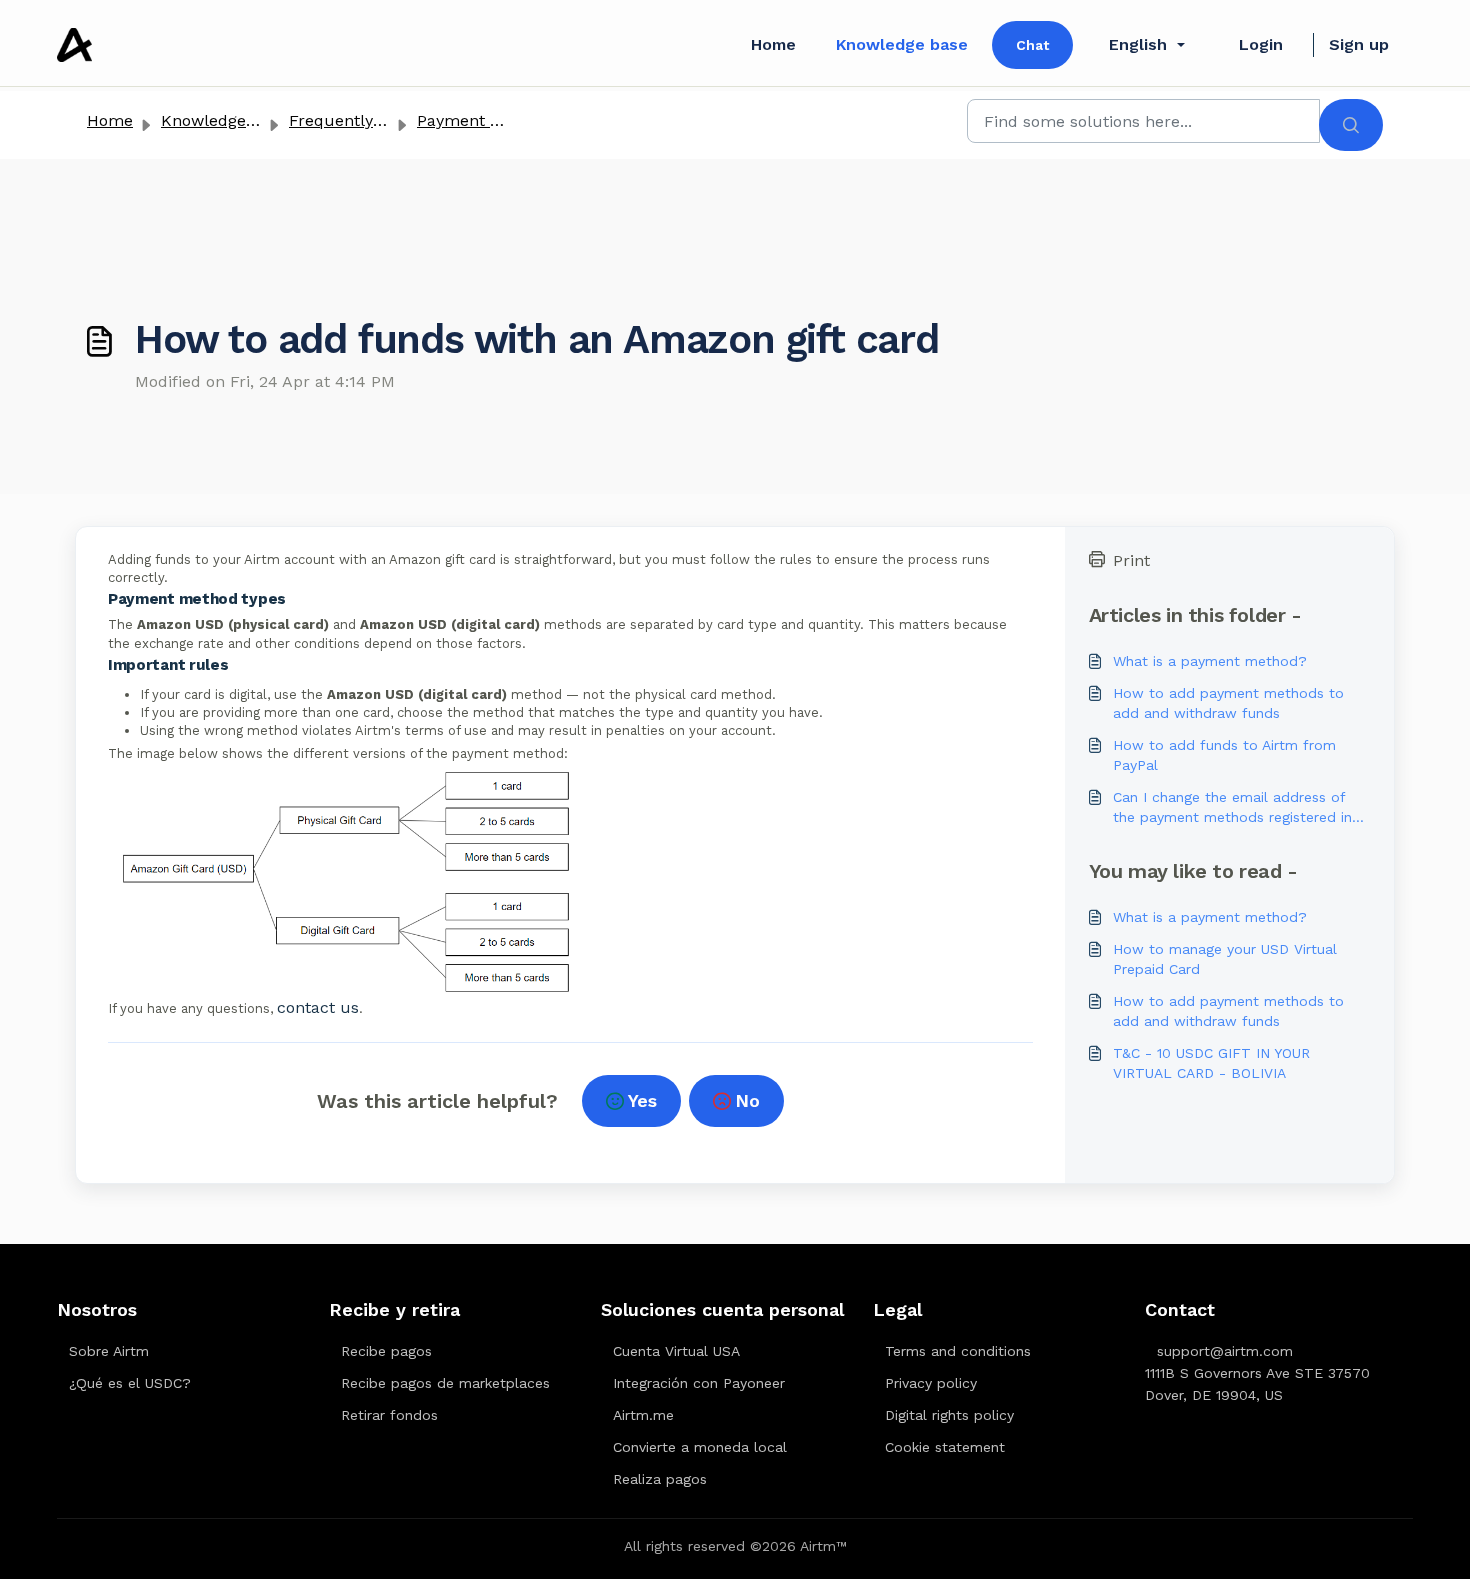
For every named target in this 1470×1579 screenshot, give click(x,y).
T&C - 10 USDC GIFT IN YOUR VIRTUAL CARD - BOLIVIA (1211, 1063)
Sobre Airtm (109, 1351)
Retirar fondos (389, 1415)
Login (1261, 44)
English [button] (1138, 44)
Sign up (1359, 44)
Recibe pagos (386, 1351)
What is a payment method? (1210, 661)
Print (1131, 560)
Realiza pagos (660, 1479)
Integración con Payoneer (699, 1383)
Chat (1032, 45)
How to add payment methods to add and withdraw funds (1228, 703)
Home (773, 44)
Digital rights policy (949, 1415)
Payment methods (487, 120)
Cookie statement (945, 1447)
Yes (642, 1100)
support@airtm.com (1225, 1351)
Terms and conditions (958, 1351)
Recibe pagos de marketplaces (445, 1383)
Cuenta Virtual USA (676, 1351)
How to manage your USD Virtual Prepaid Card (1225, 959)
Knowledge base (902, 44)
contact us (318, 1007)
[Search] (1351, 125)
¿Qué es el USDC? (130, 1383)
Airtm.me (643, 1415)
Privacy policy (931, 1383)
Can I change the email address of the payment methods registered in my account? (1232, 808)
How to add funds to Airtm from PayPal (1224, 755)
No (747, 1100)
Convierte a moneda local (700, 1447)
